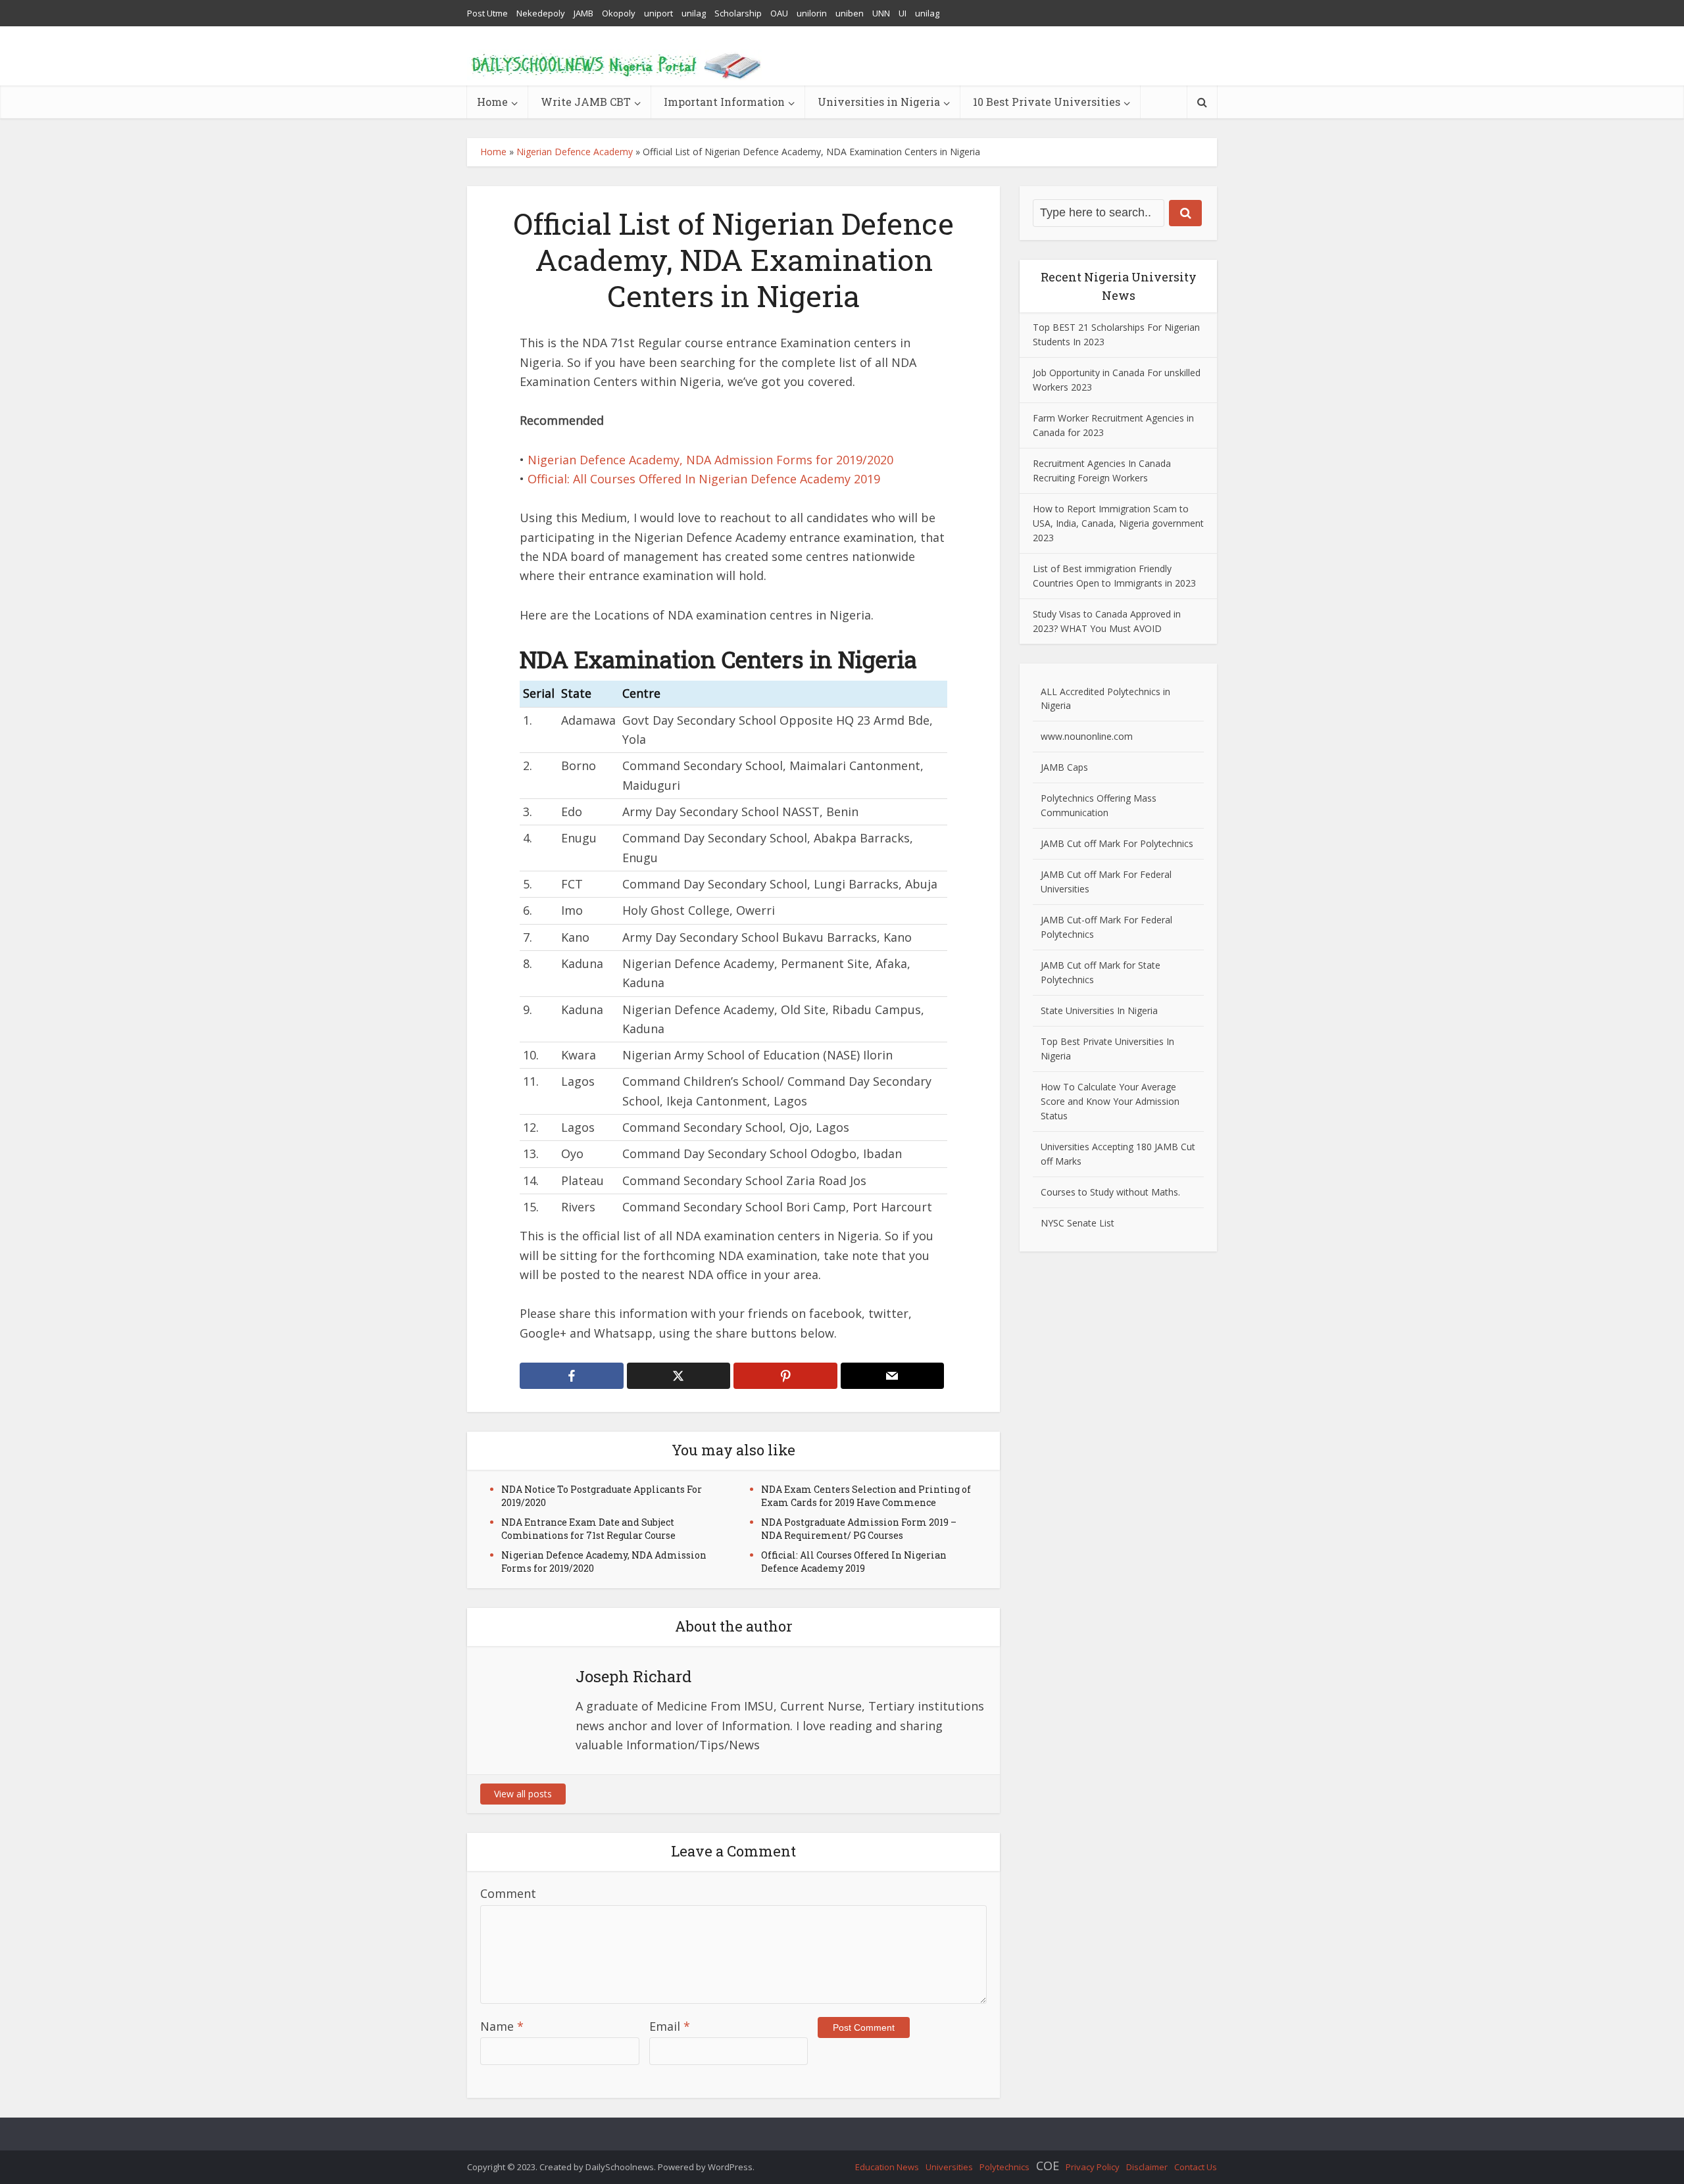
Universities (949, 2167)
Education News (887, 2167)
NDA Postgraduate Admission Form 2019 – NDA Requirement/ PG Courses (859, 1529)
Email (670, 2026)
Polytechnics (1004, 2167)
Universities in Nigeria (879, 102)
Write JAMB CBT (586, 102)
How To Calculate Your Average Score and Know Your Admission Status (1110, 1101)
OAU (779, 13)
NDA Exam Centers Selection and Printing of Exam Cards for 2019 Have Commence (866, 1496)
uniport (658, 13)
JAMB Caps (1064, 767)
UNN (881, 13)
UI (903, 13)
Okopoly (619, 13)
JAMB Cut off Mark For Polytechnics (1117, 843)
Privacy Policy (1093, 2167)
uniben (850, 13)
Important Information (724, 102)
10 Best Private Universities (1047, 102)
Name (502, 2026)
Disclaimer (1147, 2167)
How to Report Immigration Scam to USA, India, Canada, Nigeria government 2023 (1118, 523)
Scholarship (738, 13)
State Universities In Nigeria (1099, 1010)
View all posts (523, 1794)
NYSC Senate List (1077, 1223)
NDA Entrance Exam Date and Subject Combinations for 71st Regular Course (588, 1529)
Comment (508, 1893)
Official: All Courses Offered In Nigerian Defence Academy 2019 (704, 479)
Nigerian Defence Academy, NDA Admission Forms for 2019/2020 (710, 460)
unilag (694, 13)
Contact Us (1196, 2167)
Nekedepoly (541, 13)
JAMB (583, 13)
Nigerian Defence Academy (575, 152)
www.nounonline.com (1087, 736)
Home (492, 102)
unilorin (812, 13)
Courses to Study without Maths (1109, 1192)
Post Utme (487, 13)
